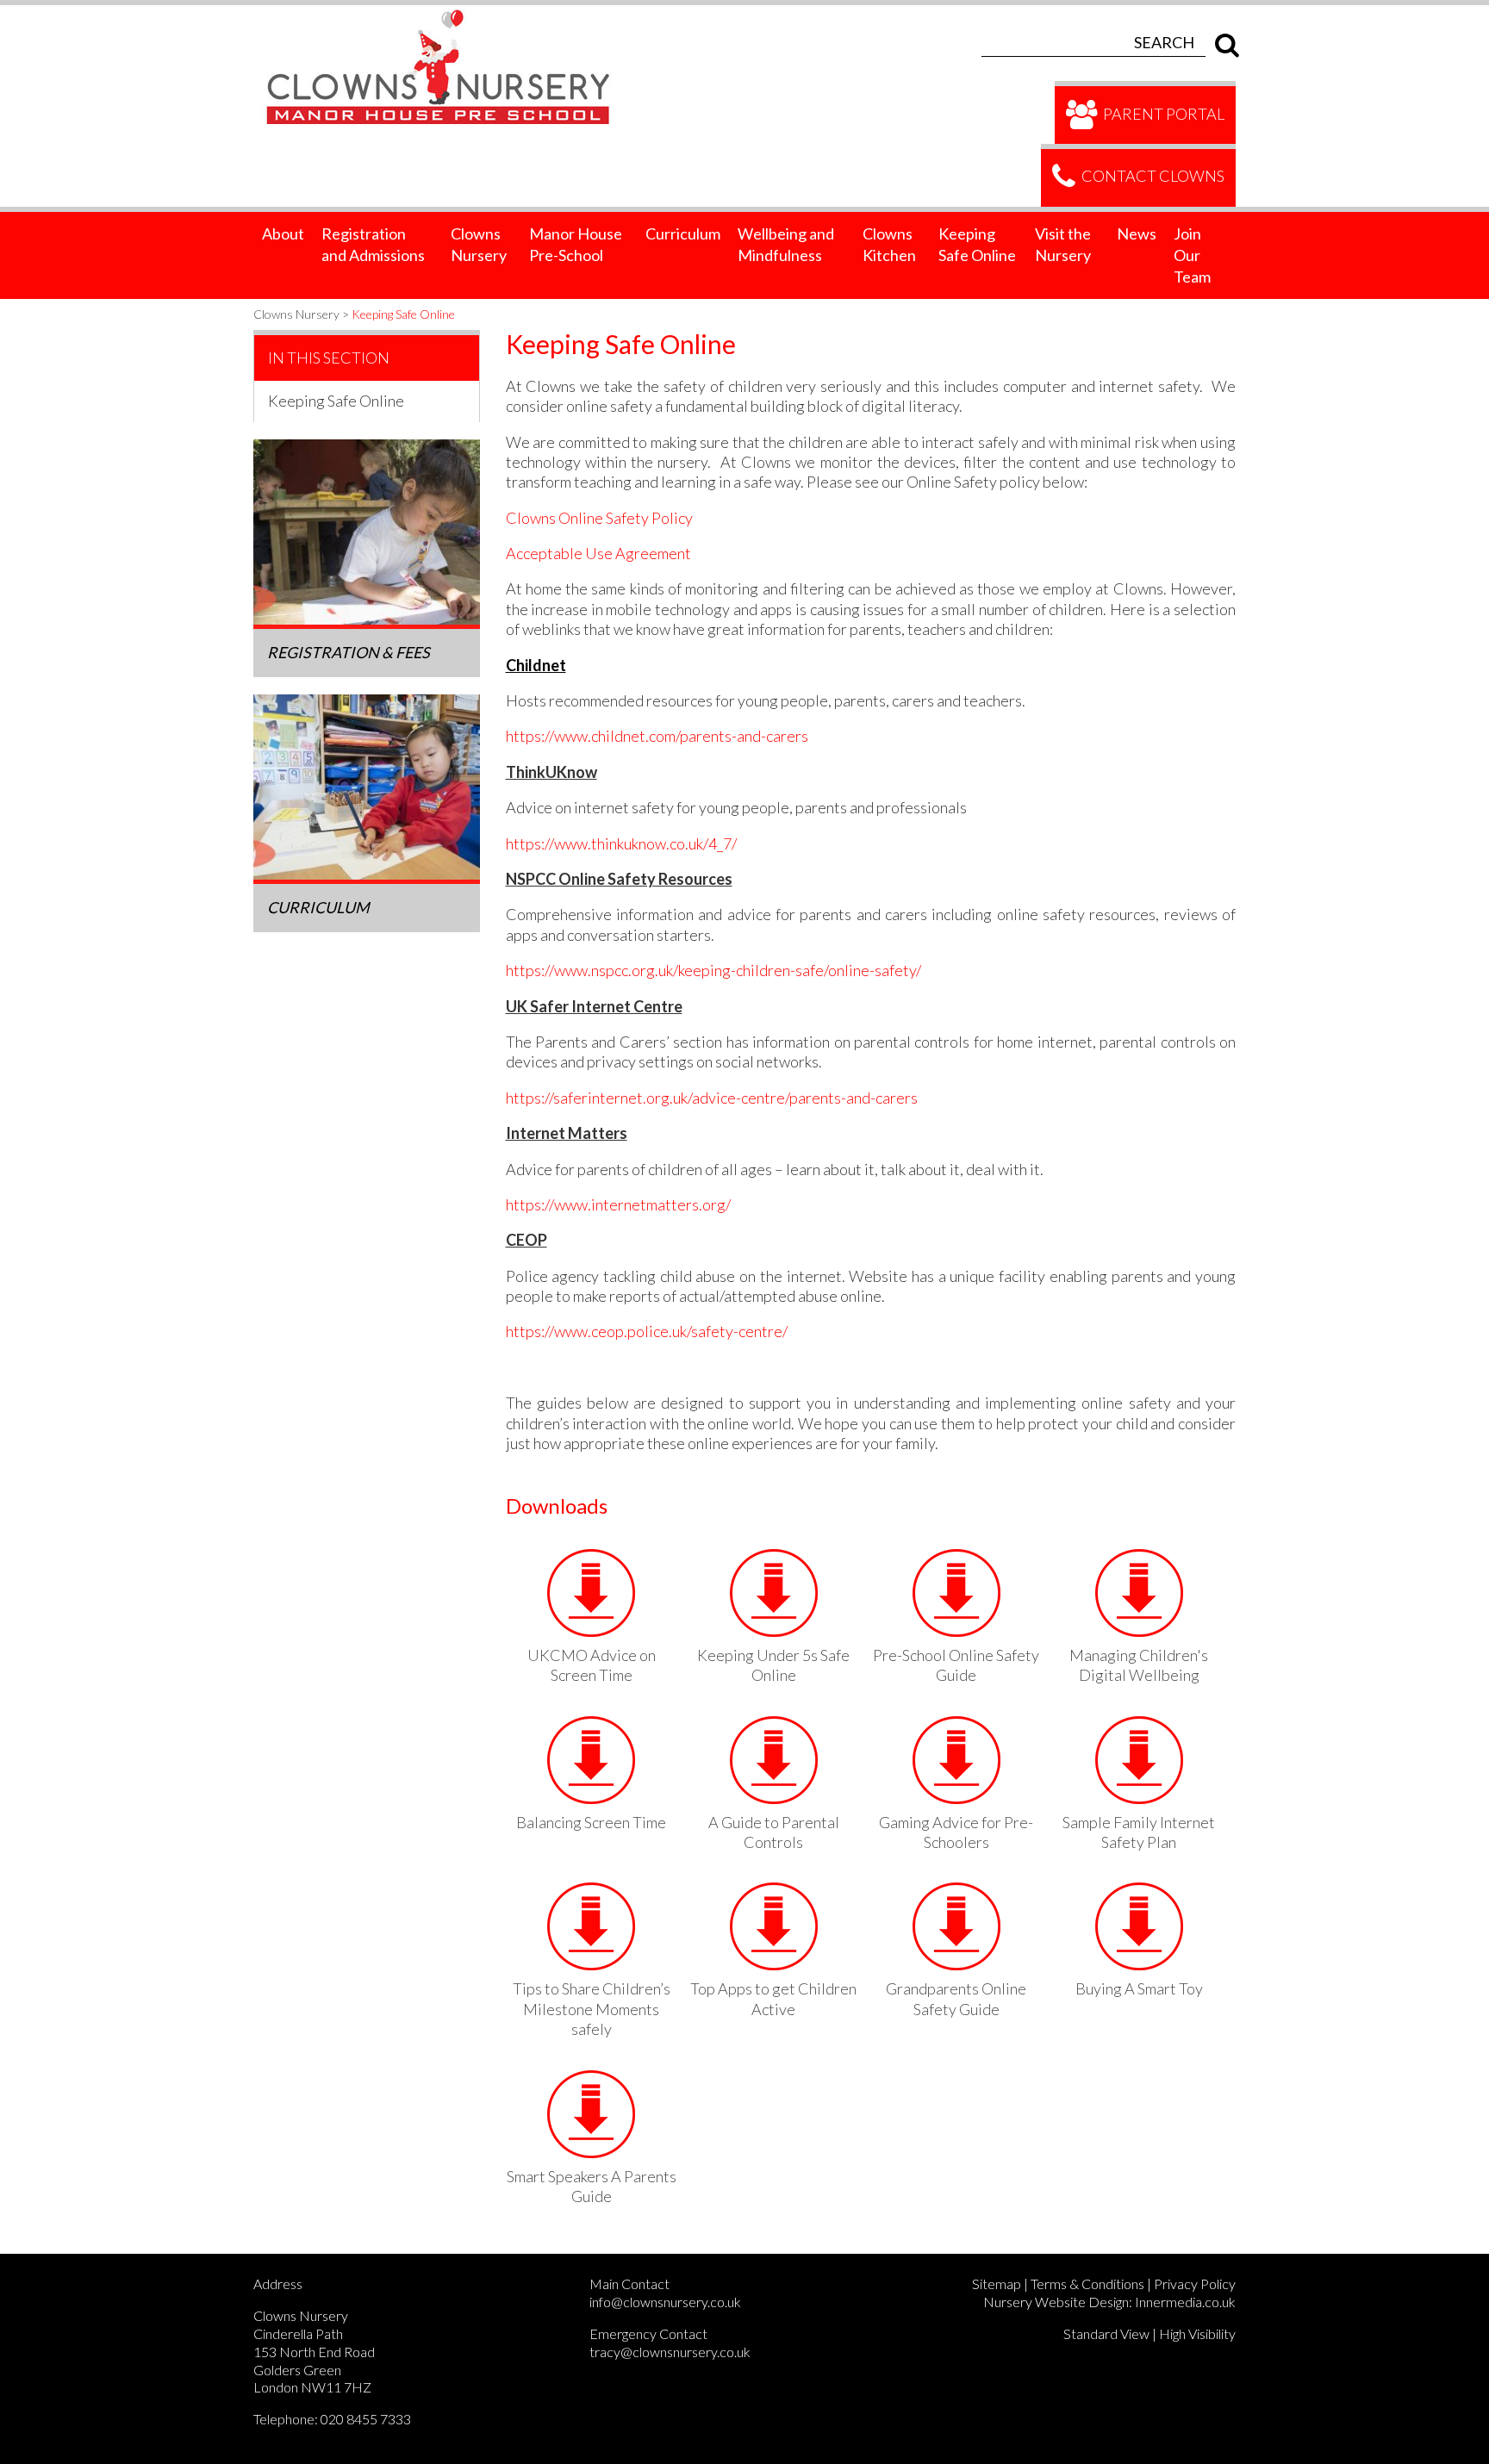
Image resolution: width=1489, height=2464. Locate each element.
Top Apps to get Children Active (773, 1998)
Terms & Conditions (1087, 2284)
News (1137, 233)
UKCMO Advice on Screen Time (592, 1665)
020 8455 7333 (366, 2419)
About (283, 233)
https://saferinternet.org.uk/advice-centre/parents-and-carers (712, 1098)
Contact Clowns (1152, 176)
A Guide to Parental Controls (774, 1832)
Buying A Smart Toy (1139, 1988)
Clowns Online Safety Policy (599, 518)
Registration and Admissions (373, 244)
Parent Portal (1162, 113)
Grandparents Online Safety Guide (956, 1998)
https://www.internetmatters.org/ (618, 1204)
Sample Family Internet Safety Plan (1139, 1832)
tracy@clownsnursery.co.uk (670, 2352)
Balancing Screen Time (591, 1822)
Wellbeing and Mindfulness (786, 244)
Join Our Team (1192, 255)
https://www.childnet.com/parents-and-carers (657, 736)
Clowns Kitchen (889, 244)
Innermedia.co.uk (1185, 2302)
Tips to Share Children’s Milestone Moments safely (592, 2009)
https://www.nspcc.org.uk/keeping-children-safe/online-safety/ (713, 970)
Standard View (1106, 2333)
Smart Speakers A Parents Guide (592, 2186)
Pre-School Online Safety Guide (956, 1665)
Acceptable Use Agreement (598, 553)
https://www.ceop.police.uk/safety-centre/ (647, 1331)
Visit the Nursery (1063, 244)
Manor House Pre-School (576, 244)
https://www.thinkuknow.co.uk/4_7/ (621, 843)
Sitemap (997, 2284)
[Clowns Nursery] (448, 15)
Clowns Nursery (479, 244)
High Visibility (1197, 2333)
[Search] (1223, 42)
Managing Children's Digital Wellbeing (1139, 1665)
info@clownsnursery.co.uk (665, 2302)
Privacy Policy (1195, 2284)
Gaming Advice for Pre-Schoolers (956, 1832)
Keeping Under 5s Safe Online (773, 1665)
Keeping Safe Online (977, 244)
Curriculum (683, 233)
